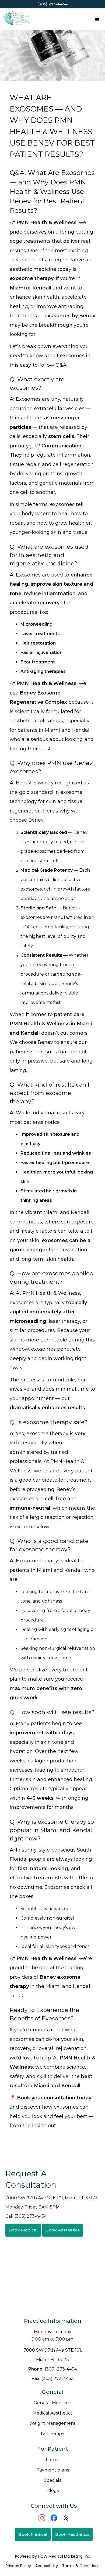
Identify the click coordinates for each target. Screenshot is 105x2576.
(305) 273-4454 (53, 2369)
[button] (97, 19)
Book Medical (23, 2230)
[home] (15, 19)
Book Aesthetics (63, 2230)
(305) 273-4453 (53, 2378)
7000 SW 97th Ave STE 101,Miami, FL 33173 (53, 2355)
